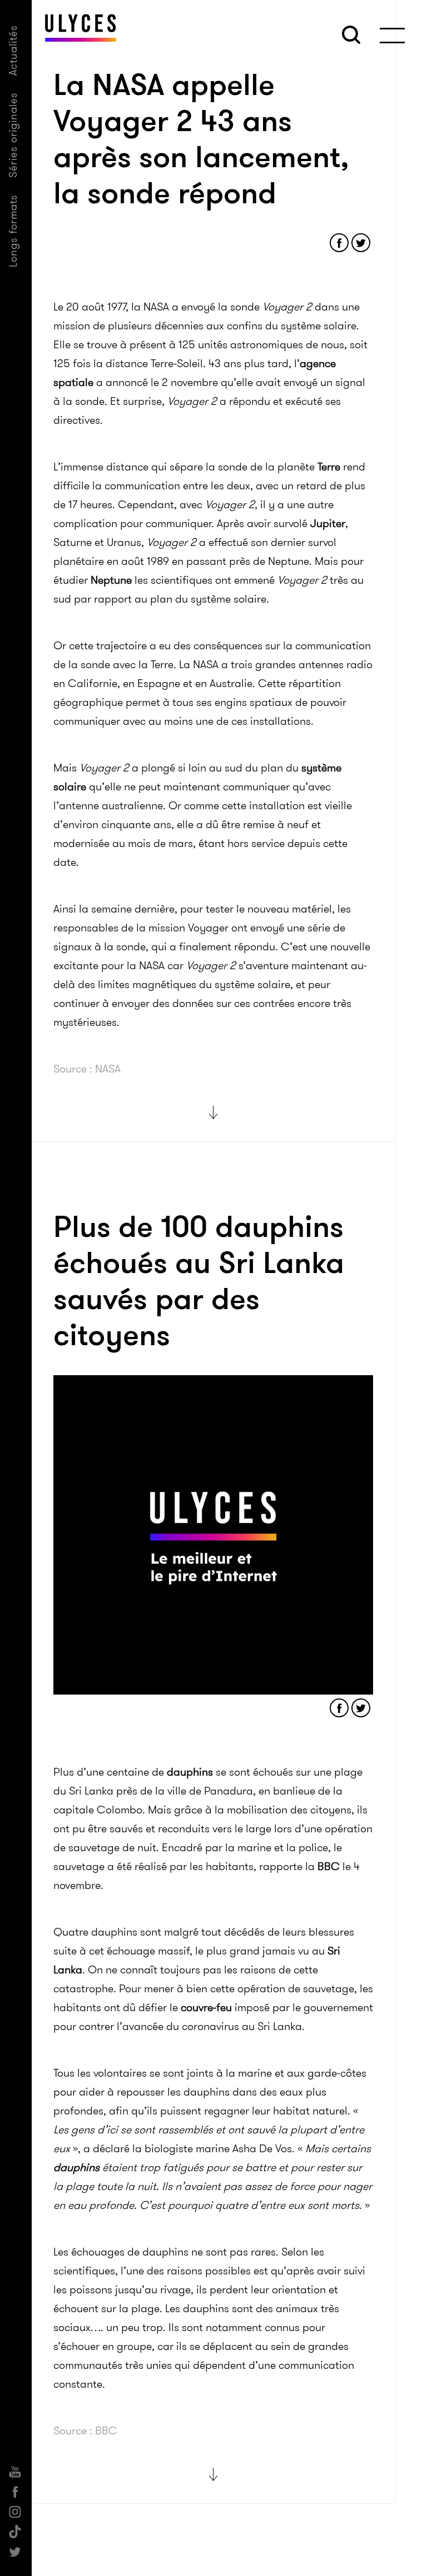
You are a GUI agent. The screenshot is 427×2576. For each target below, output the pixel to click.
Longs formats (13, 231)
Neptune (111, 580)
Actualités (13, 50)
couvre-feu (205, 2007)
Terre (329, 467)
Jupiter (328, 523)
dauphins (190, 1772)
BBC (329, 1866)
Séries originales (13, 135)
